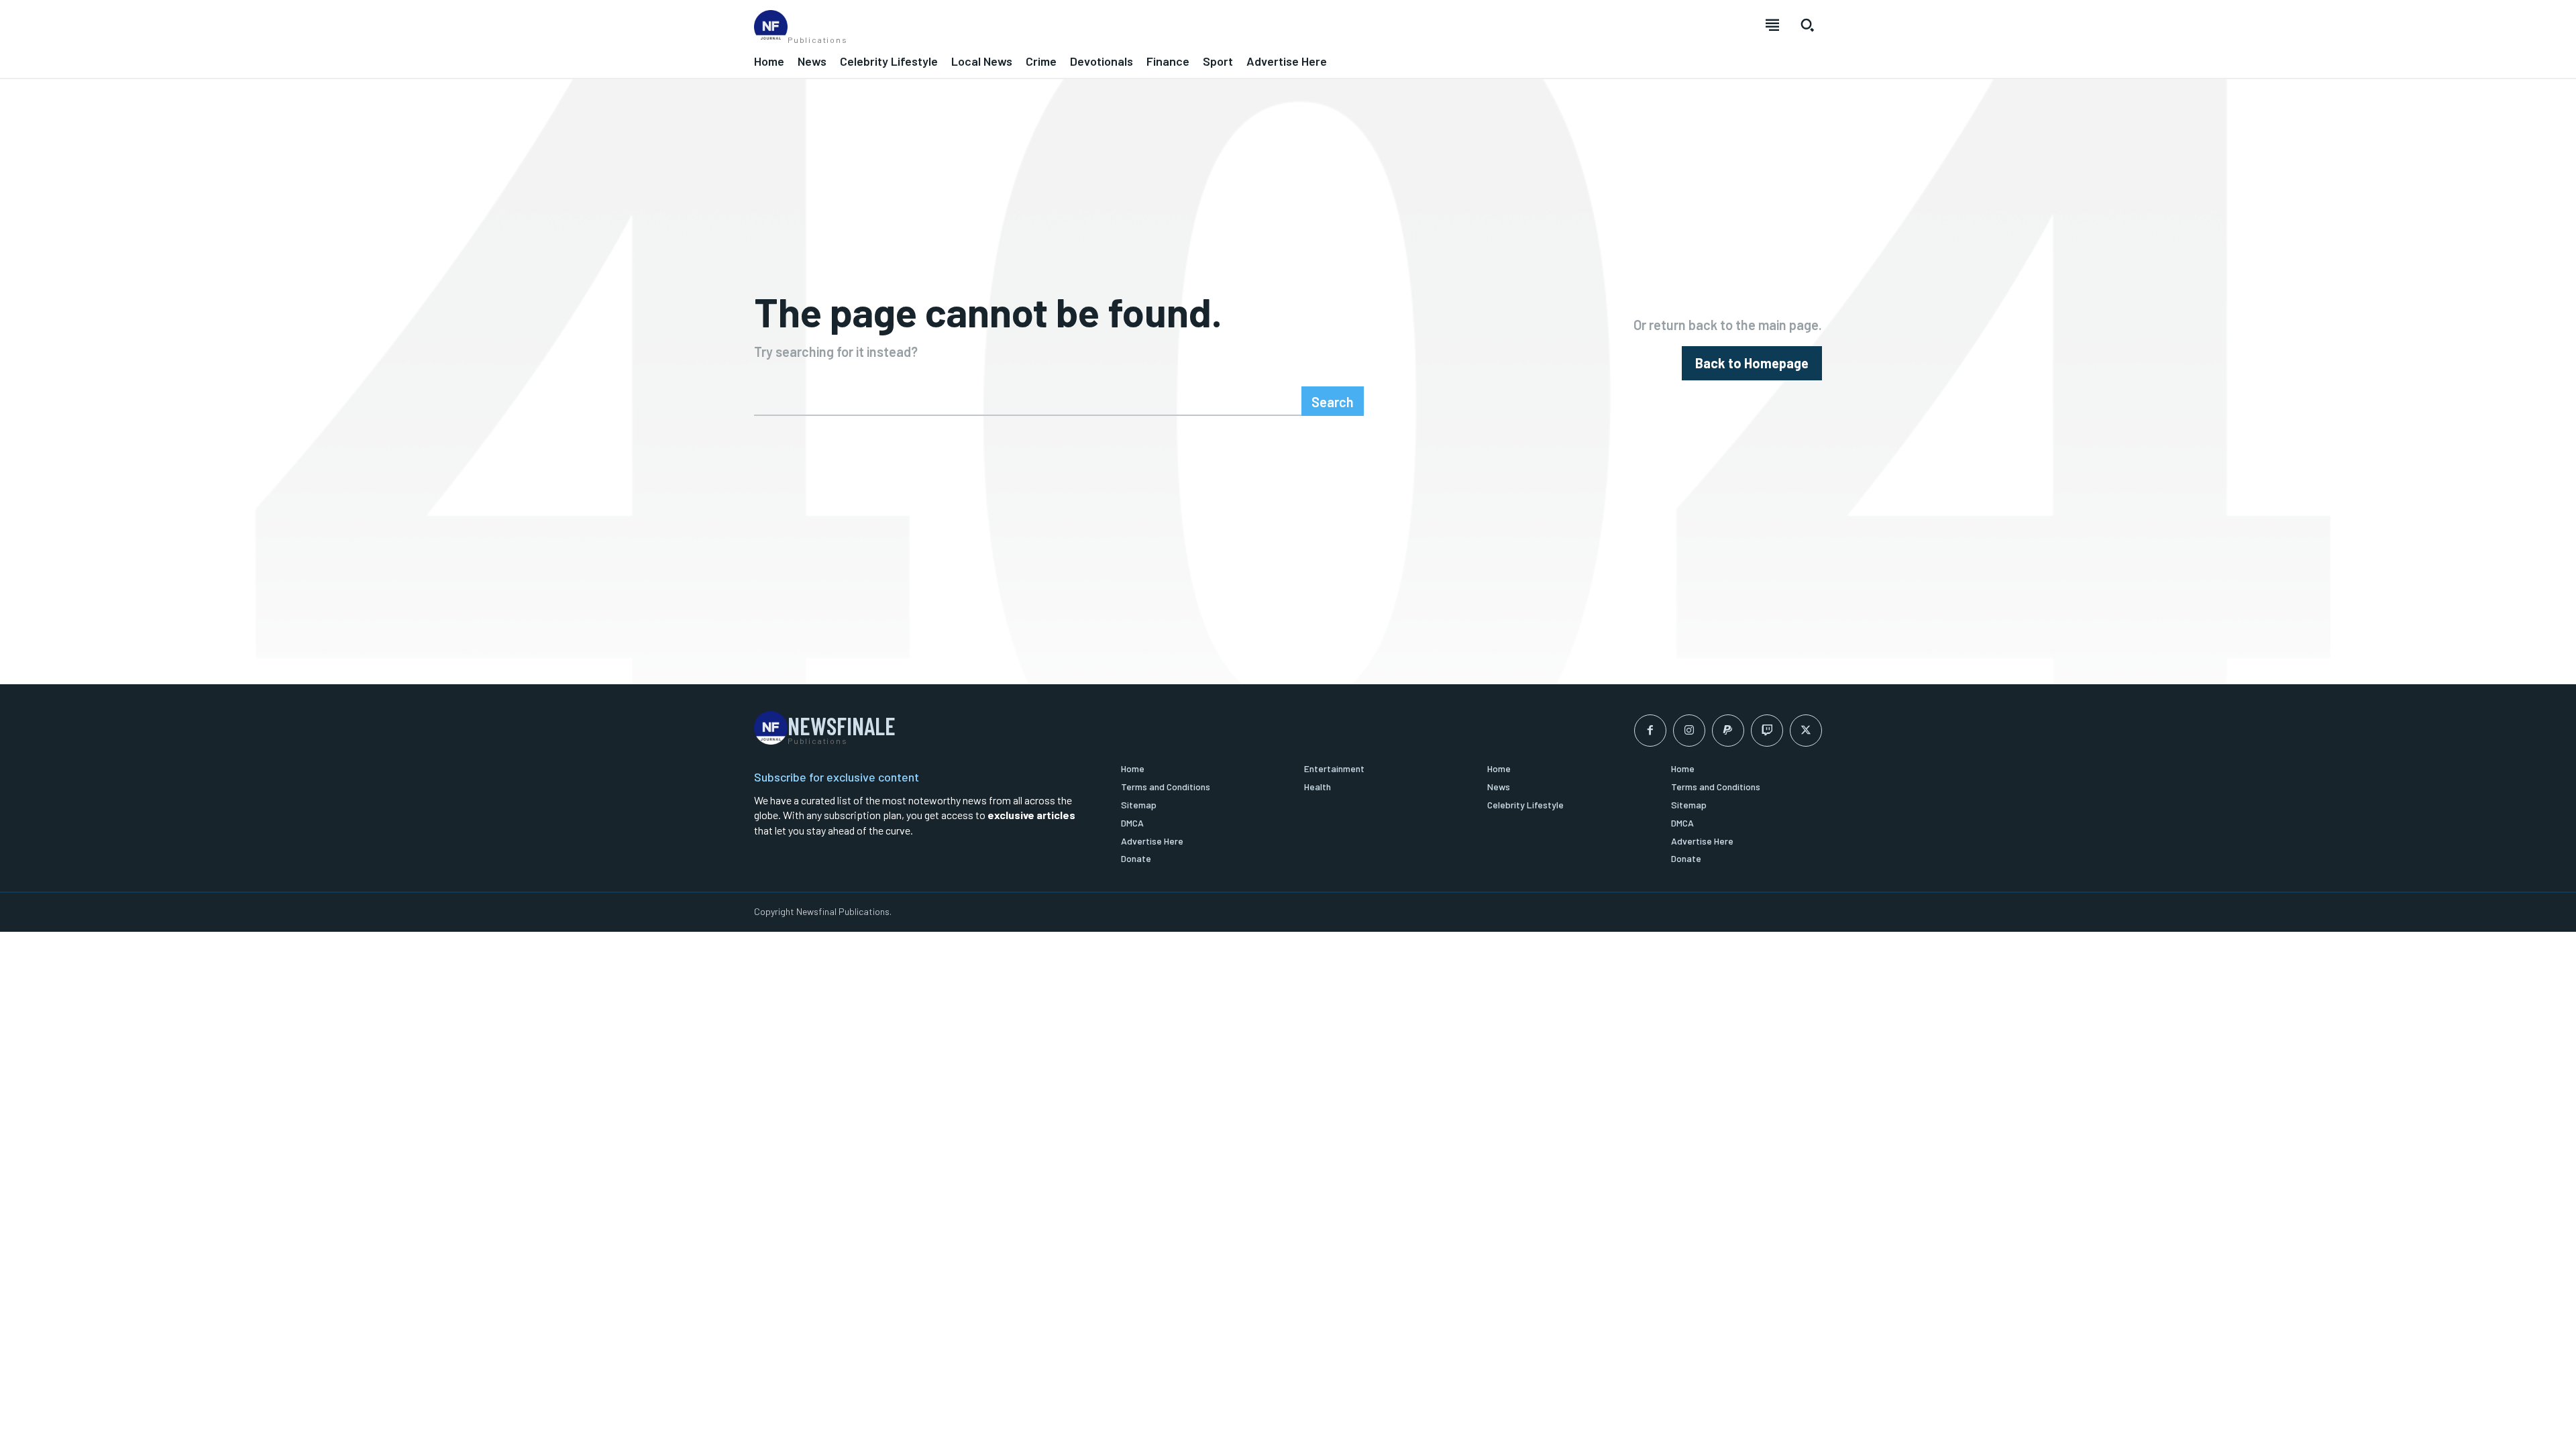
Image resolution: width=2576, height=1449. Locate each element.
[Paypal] (1728, 731)
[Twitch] (1767, 731)
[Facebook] (1650, 731)
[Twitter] (1806, 731)
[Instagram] (1689, 731)
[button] (1807, 25)
